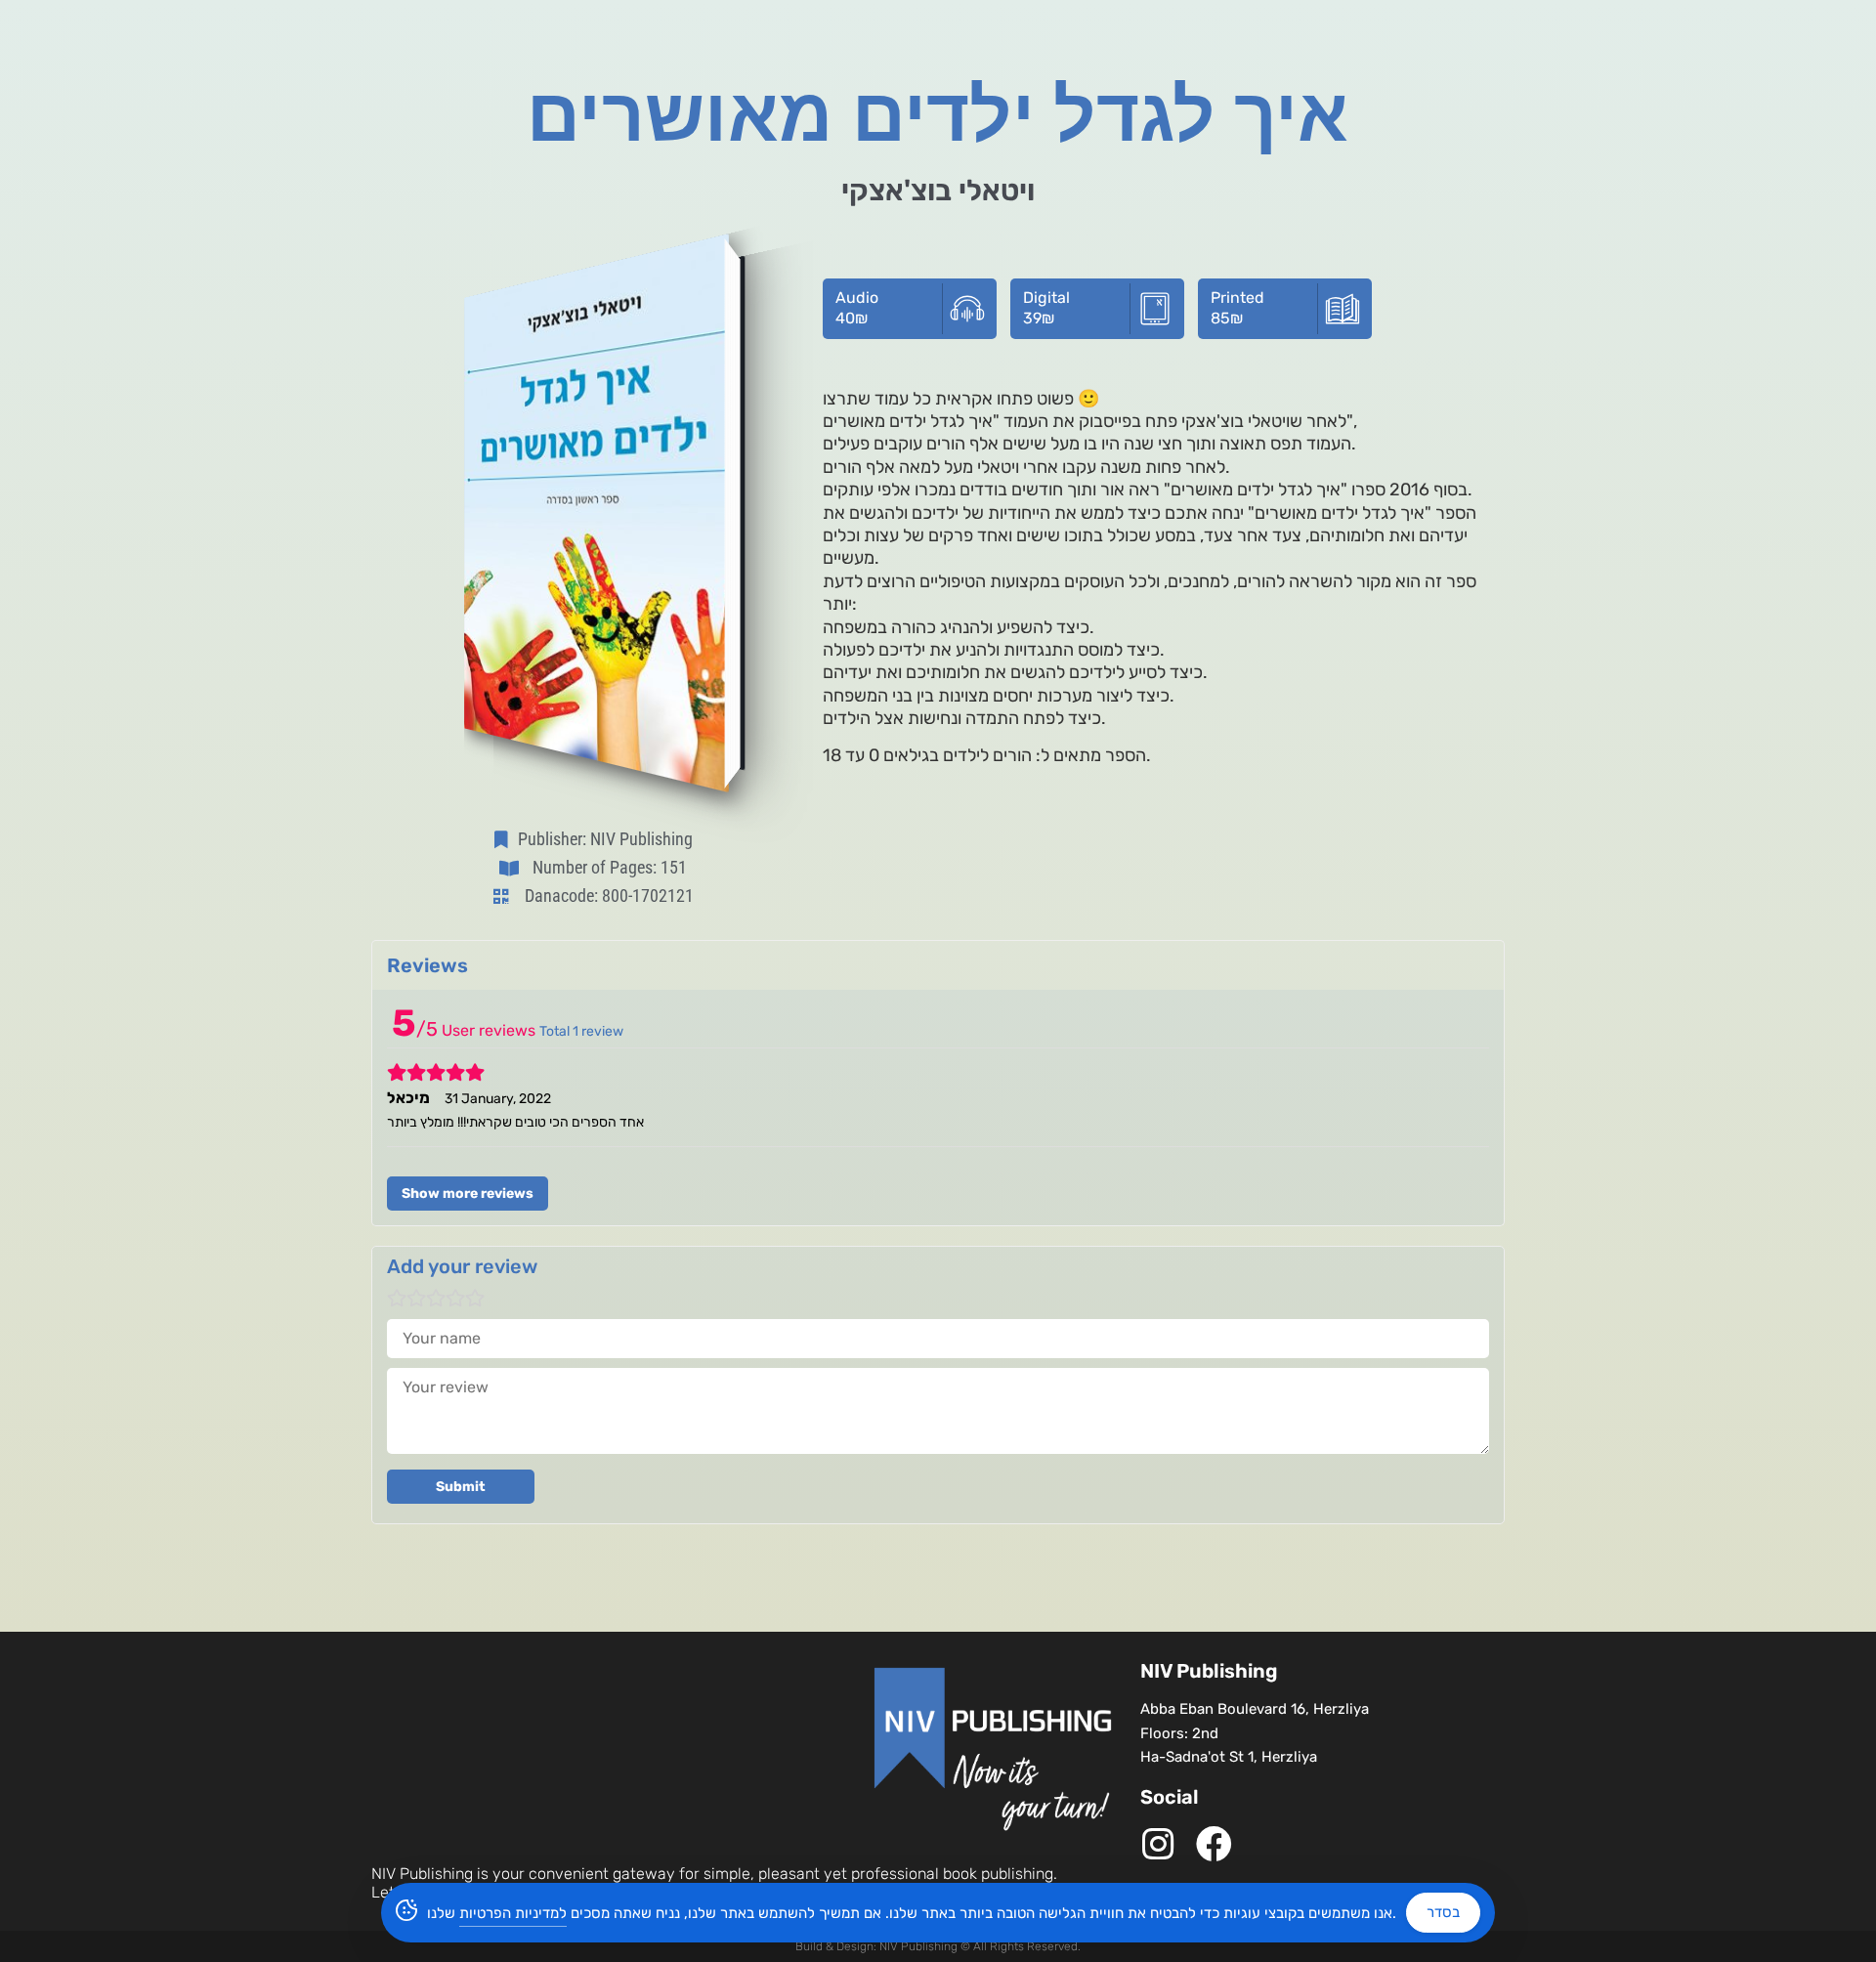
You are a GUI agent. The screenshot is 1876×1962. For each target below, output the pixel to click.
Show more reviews (468, 1194)
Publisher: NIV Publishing (605, 839)
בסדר (1443, 1912)
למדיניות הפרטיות (513, 1913)
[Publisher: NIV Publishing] (505, 839)
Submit (461, 1487)
